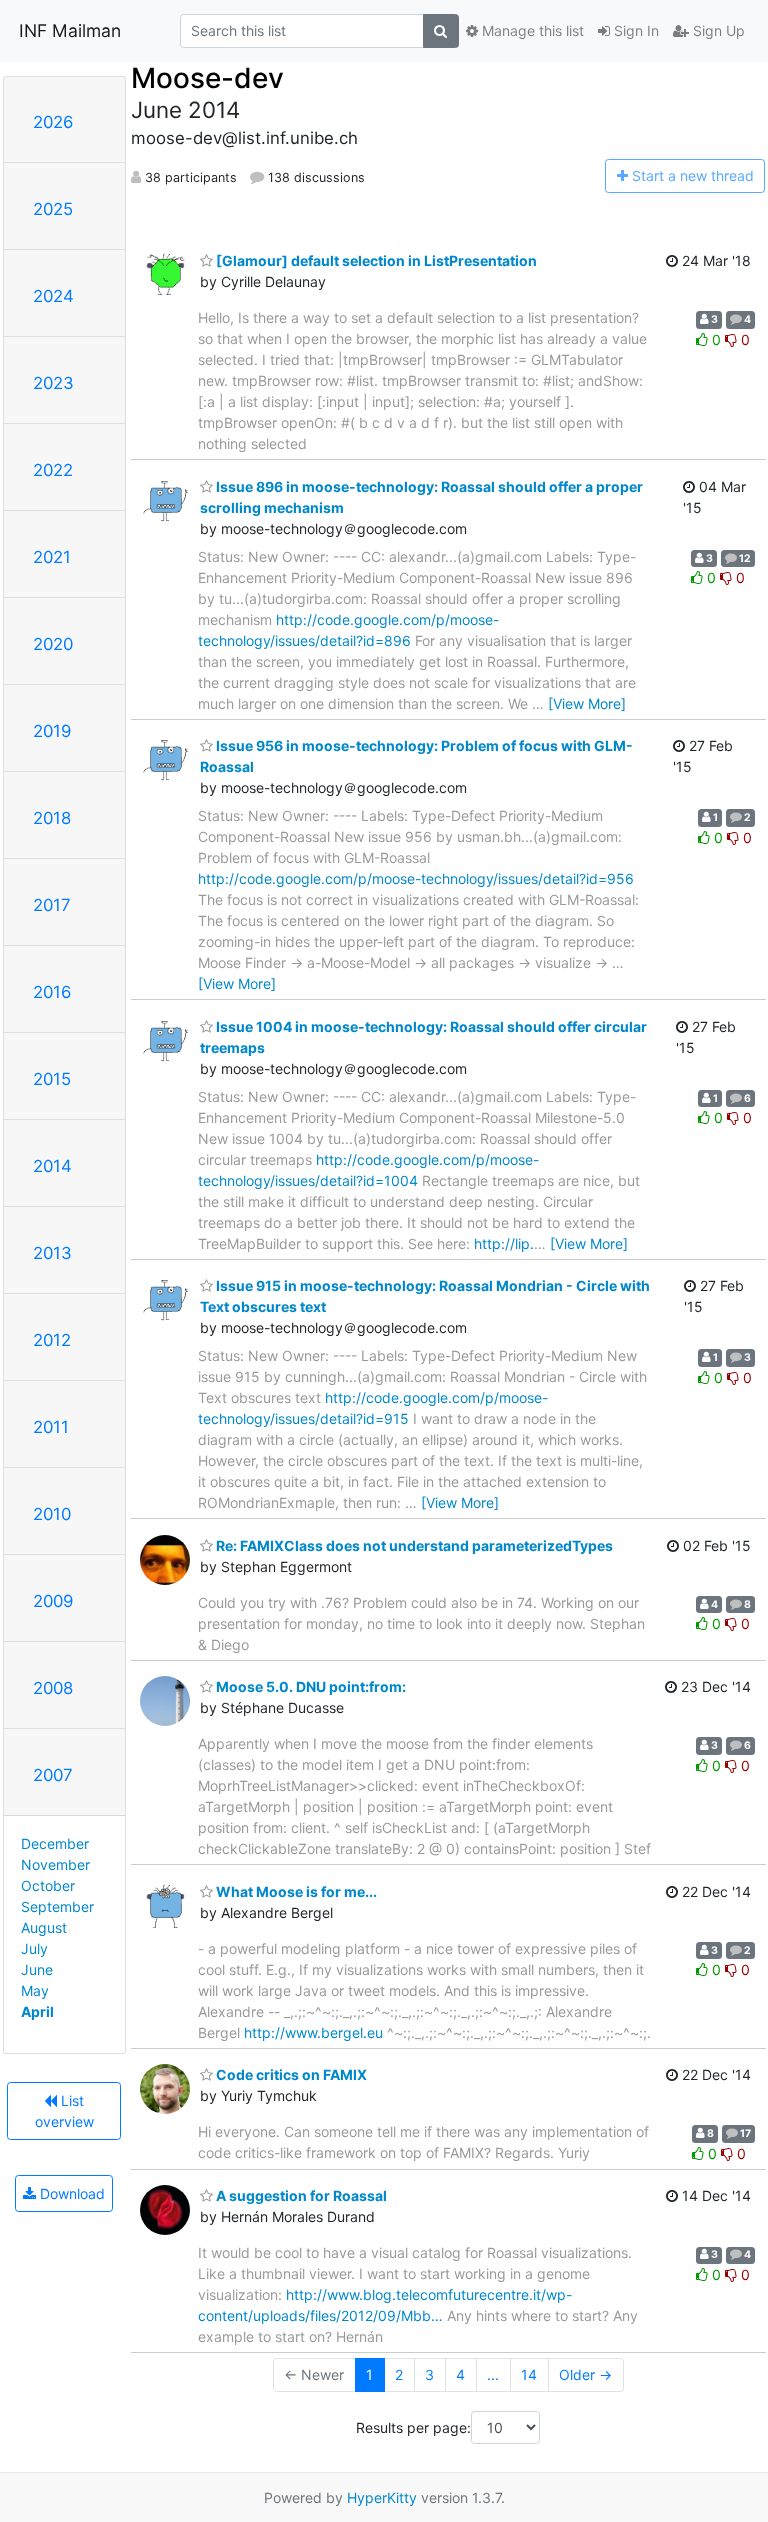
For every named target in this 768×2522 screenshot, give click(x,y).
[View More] (587, 703)
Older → (585, 2374)
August (44, 1927)
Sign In (634, 30)
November (55, 1864)
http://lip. (504, 1243)
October (48, 1885)
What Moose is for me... (295, 1891)
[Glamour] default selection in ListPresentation (375, 260)
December (55, 1843)
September (57, 1906)
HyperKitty (382, 2497)
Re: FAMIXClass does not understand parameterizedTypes (413, 1545)
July (34, 1948)
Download (70, 2193)
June (37, 1969)
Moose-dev (207, 78)
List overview (64, 2111)
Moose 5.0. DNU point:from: (309, 1686)
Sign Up (717, 30)
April (37, 2011)
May (35, 1990)
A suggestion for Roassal (300, 2195)
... (493, 2374)
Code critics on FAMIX (290, 2074)
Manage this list (531, 30)
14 (529, 2374)
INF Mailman (70, 30)
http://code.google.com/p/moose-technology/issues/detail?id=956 (416, 878)
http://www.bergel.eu (313, 2032)
